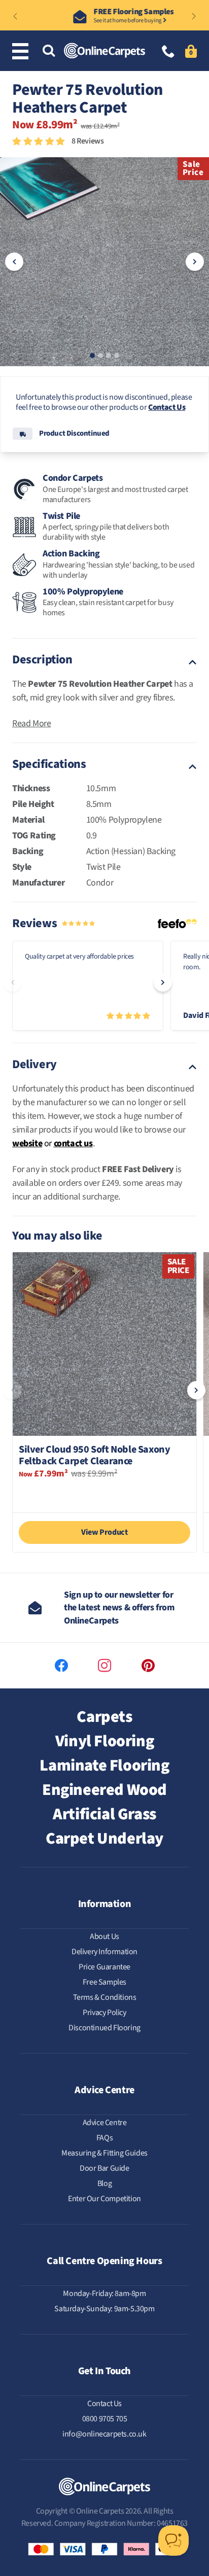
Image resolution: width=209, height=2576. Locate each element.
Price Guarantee (104, 1967)
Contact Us (167, 407)
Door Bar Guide (104, 2168)
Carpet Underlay (104, 1839)
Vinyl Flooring (104, 1741)
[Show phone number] (168, 52)
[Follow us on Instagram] (104, 1666)
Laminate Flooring (104, 1766)
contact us (73, 1143)
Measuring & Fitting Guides (104, 2153)
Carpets (104, 1717)
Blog (104, 2183)
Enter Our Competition (104, 2199)
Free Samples (104, 1982)
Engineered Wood (104, 1790)
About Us (104, 1936)
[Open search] (49, 51)
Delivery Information (104, 1952)
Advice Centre (105, 2123)
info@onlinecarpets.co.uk (104, 2434)
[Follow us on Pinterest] (148, 1666)
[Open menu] (22, 51)
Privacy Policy (104, 2013)
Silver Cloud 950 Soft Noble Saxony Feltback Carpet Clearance (94, 1456)
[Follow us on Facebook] (61, 1666)
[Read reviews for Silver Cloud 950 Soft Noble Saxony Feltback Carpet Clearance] (104, 1494)
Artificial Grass (104, 1814)
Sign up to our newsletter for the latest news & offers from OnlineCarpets (119, 1608)
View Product (104, 1532)
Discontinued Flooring (104, 2028)
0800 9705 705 (105, 2419)
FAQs (104, 2138)
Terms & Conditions (105, 1997)
